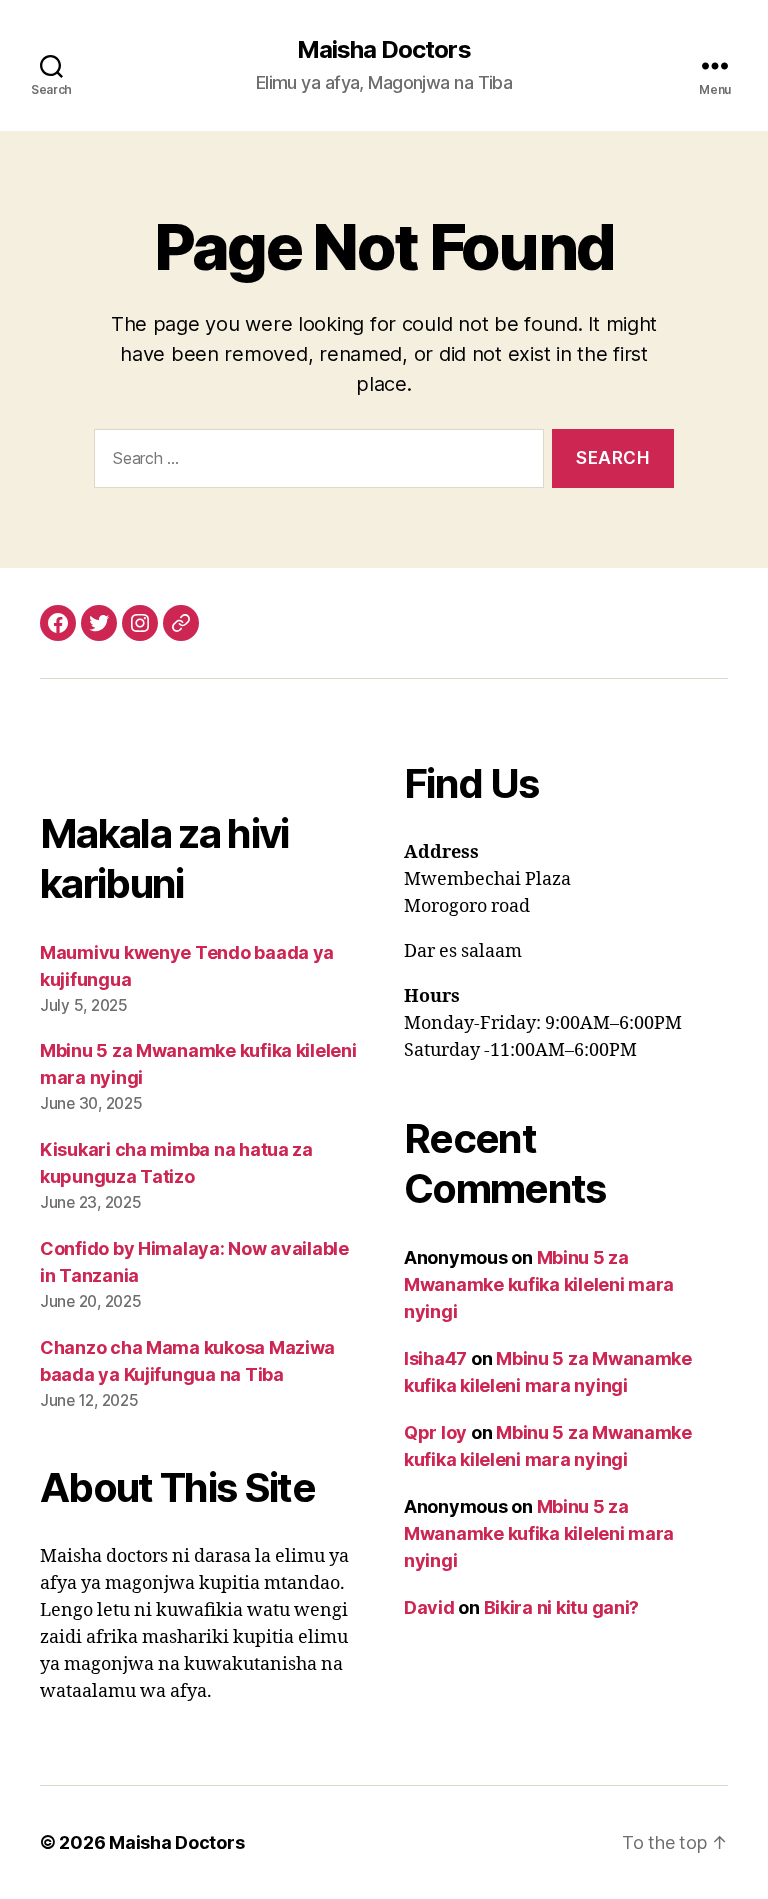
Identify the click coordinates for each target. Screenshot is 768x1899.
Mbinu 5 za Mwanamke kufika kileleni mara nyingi (539, 1284)
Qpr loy (435, 1432)
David (429, 1607)
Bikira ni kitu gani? (562, 1607)
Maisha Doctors (383, 50)
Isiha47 (435, 1358)
